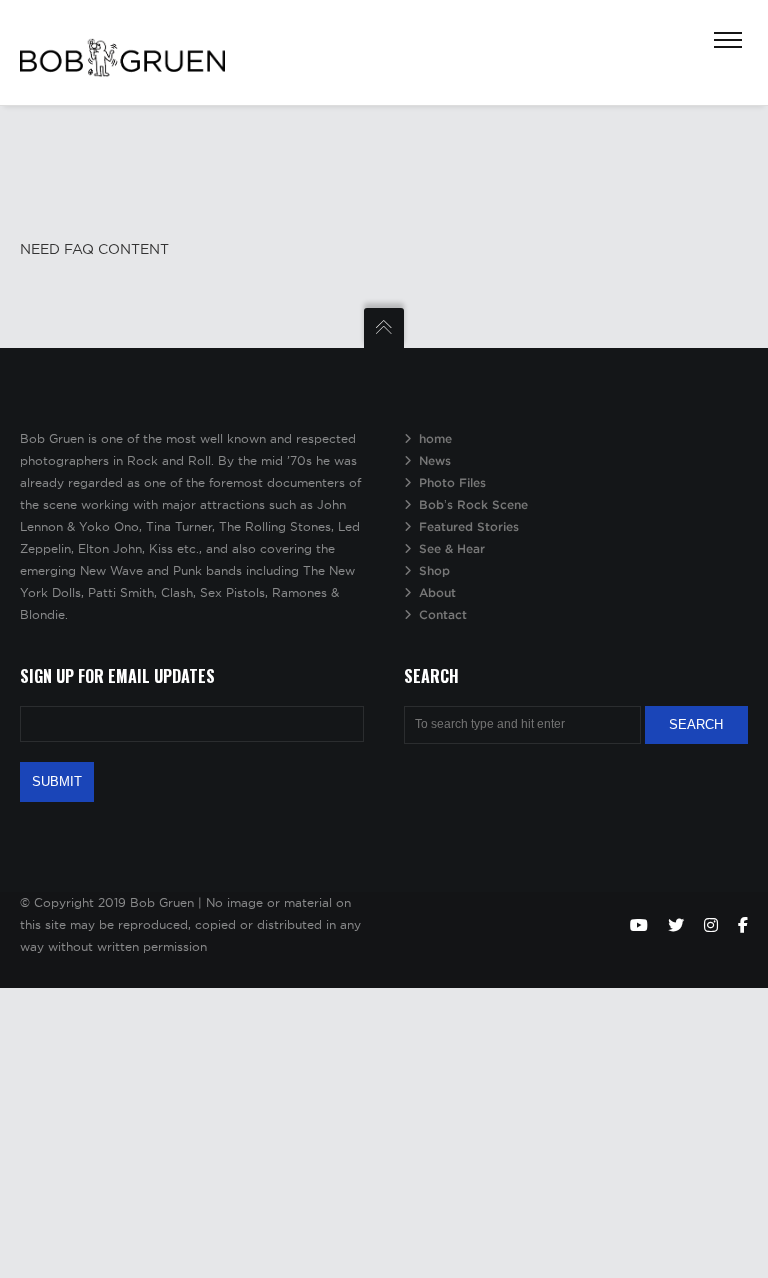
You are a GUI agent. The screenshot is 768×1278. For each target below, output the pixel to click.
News (435, 460)
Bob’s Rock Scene (473, 504)
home (435, 438)
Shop (434, 570)
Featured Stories (469, 526)
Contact (443, 614)
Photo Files (452, 482)
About (437, 592)
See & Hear (452, 548)
